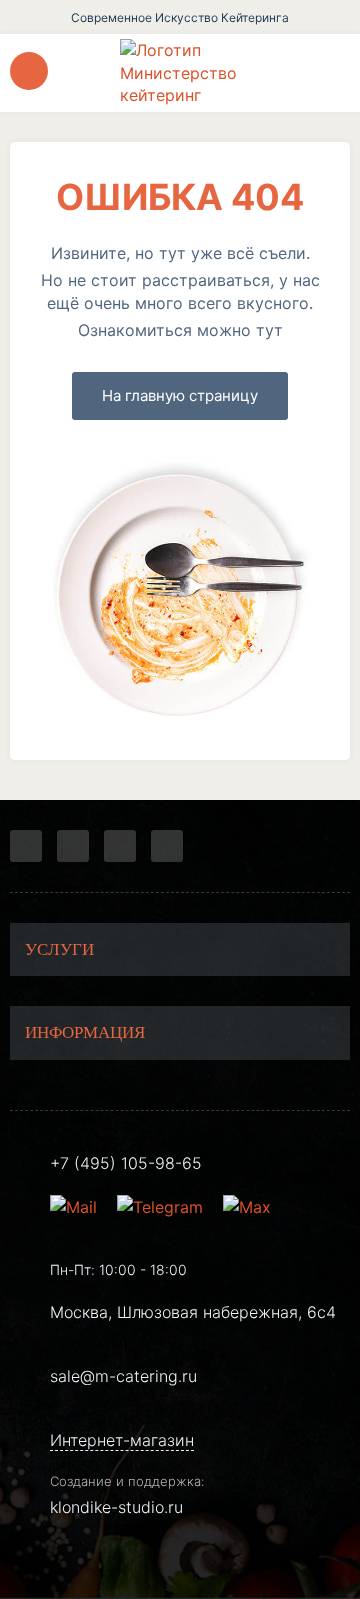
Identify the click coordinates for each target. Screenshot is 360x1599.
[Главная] (180, 72)
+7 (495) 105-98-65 (126, 1163)
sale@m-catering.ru (123, 1376)
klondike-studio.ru (116, 1507)
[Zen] (120, 846)
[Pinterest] (167, 846)
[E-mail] (76, 1207)
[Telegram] (26, 846)
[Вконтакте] (73, 846)
